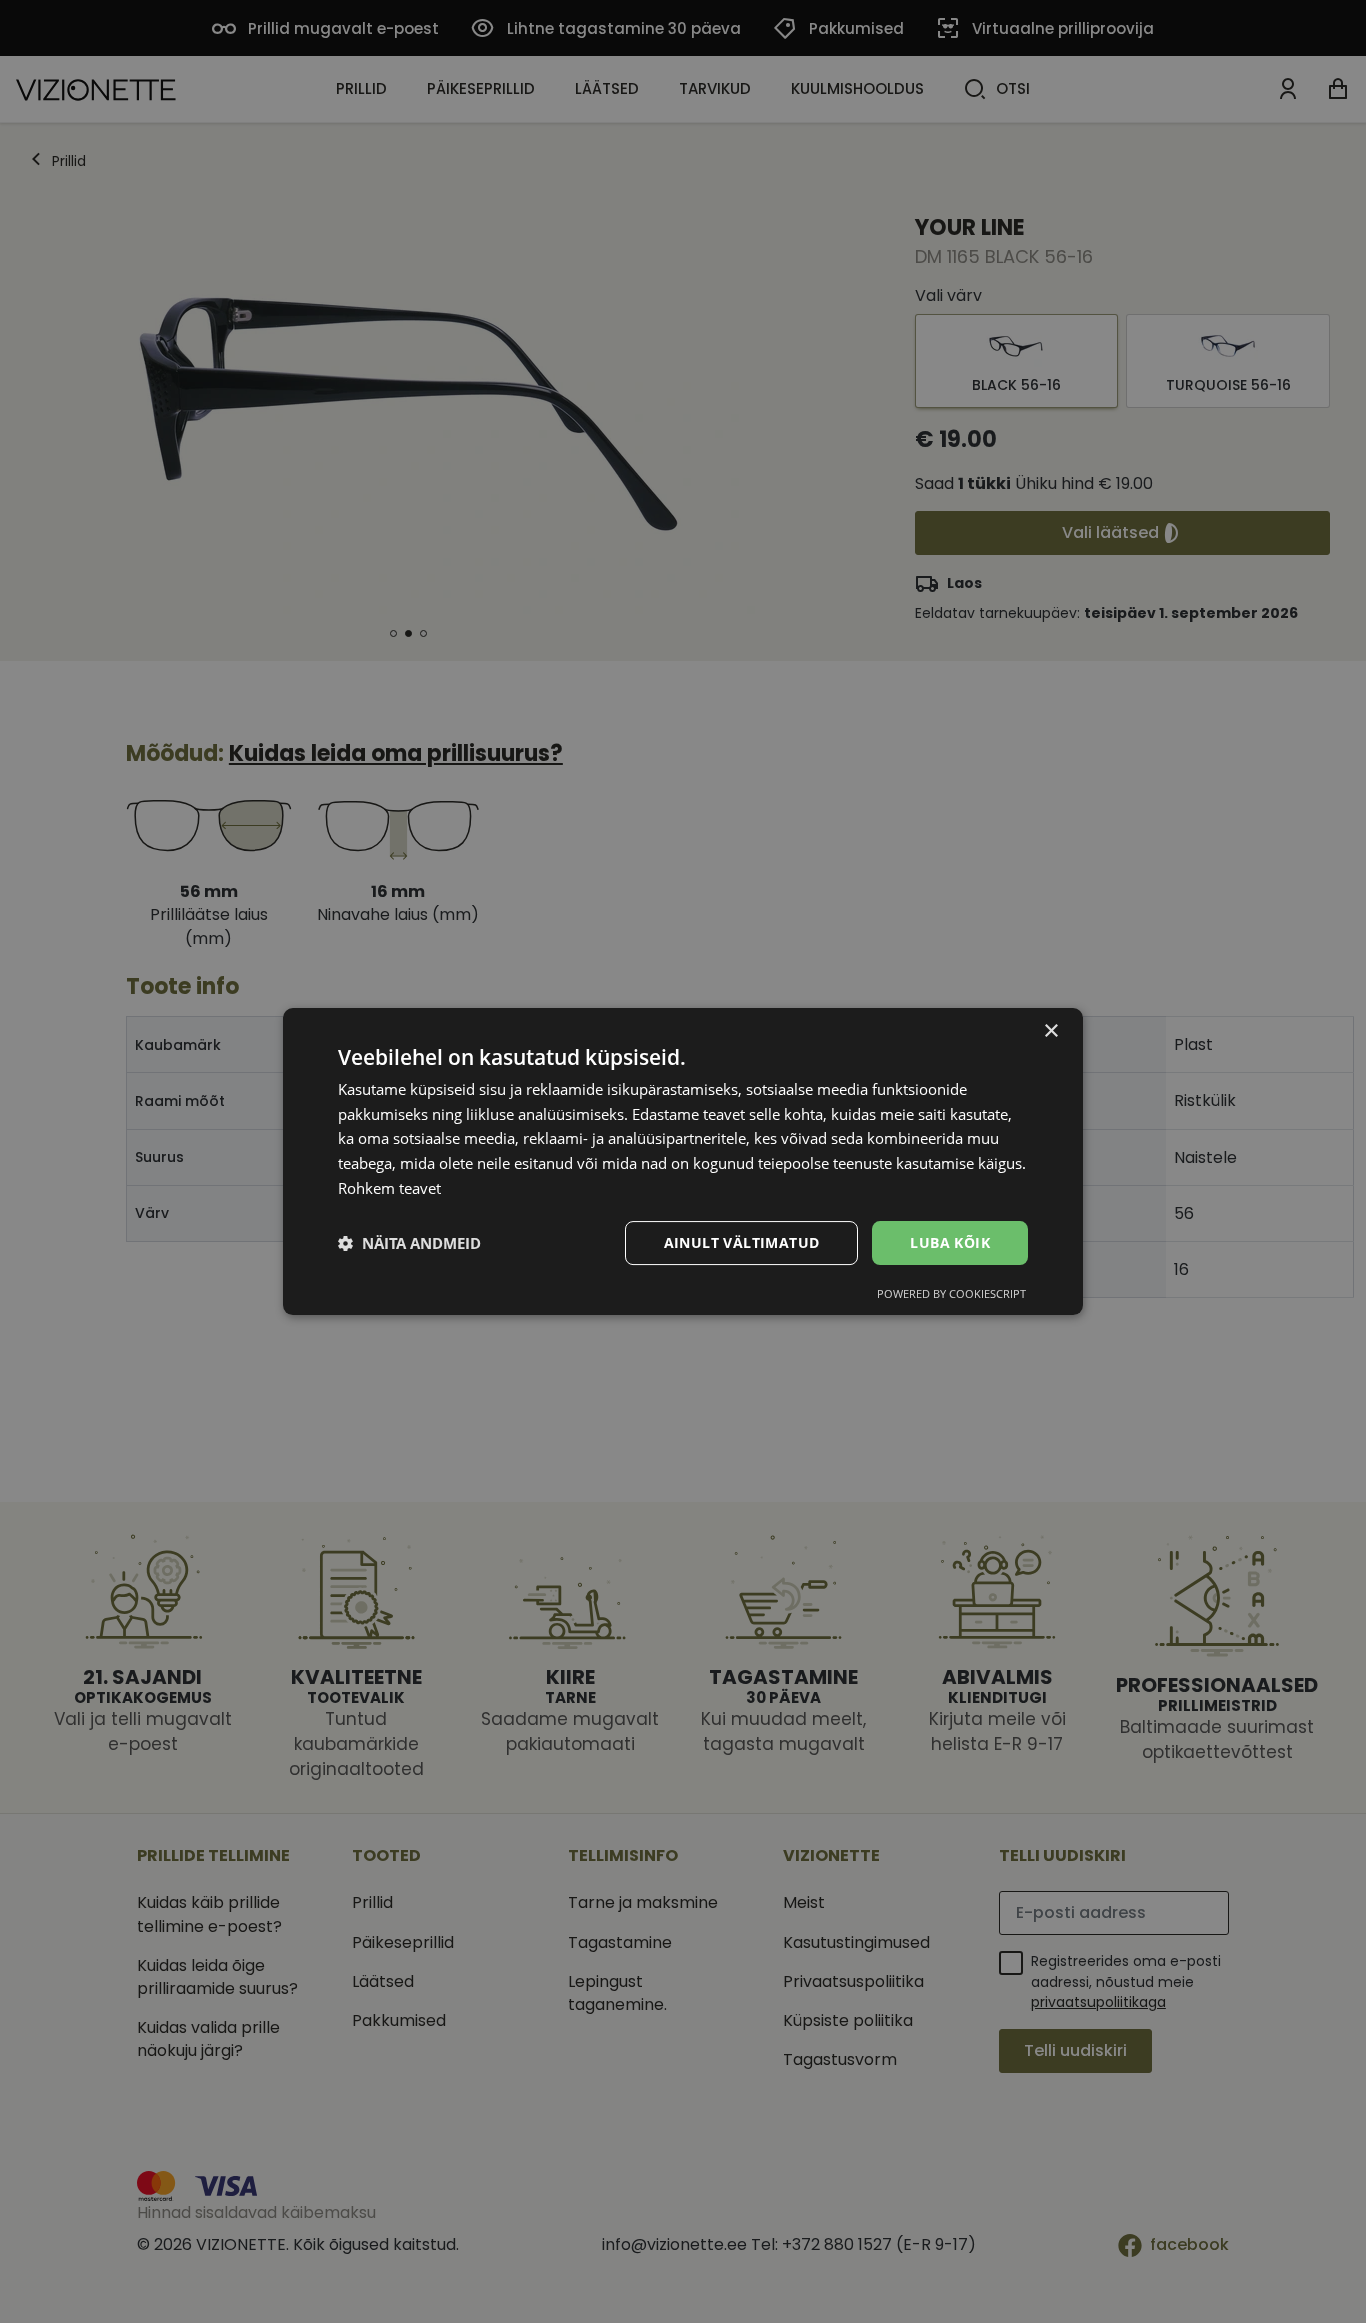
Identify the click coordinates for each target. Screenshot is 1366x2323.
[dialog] (683, 1162)
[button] (409, 1243)
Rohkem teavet (389, 1188)
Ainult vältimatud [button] (742, 1242)
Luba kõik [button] (950, 1242)
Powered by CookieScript (951, 1293)
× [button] (1050, 1031)
